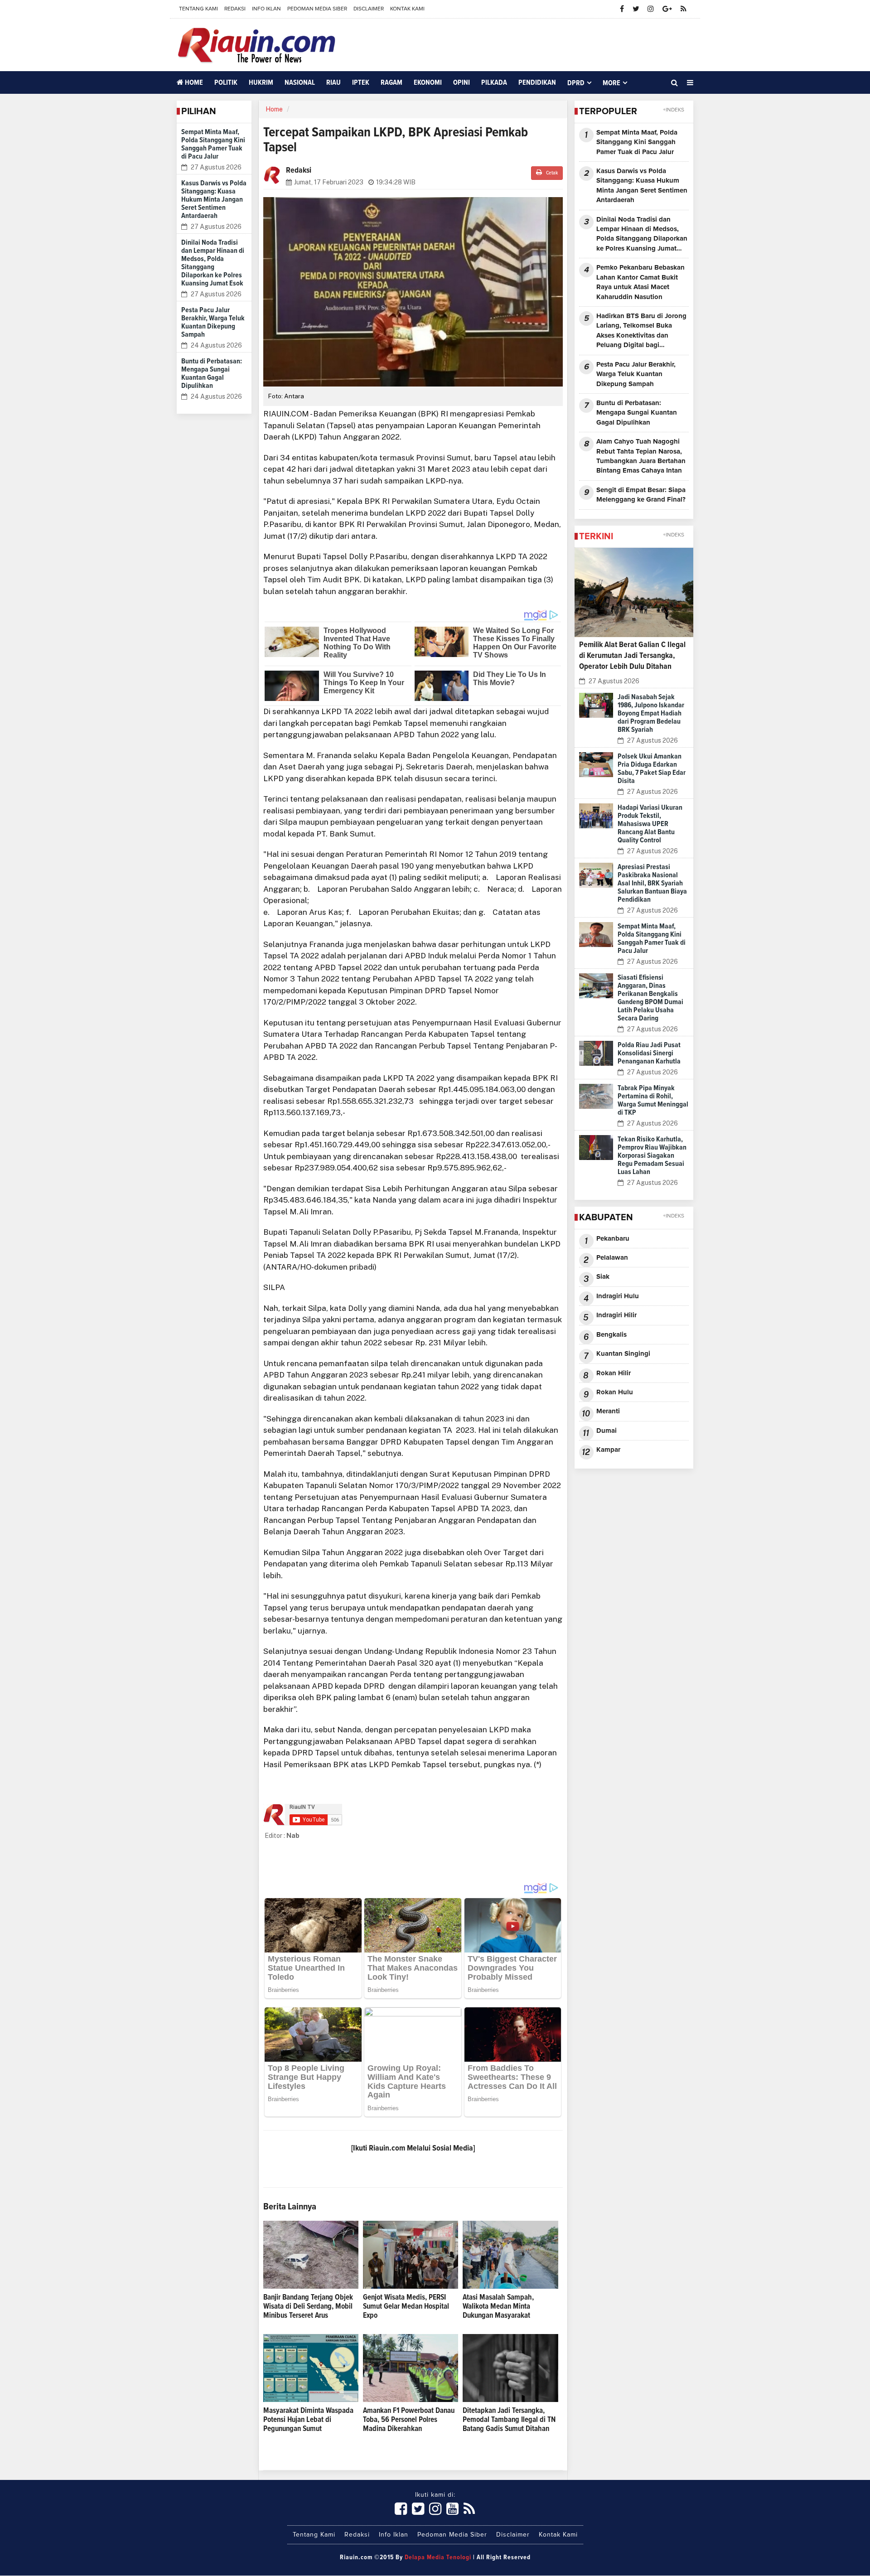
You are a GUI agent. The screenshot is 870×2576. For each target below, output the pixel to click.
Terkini (596, 536)
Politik (226, 82)
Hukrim (261, 82)
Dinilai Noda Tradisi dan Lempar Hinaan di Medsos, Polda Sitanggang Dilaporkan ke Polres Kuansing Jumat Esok (642, 235)
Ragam (391, 82)
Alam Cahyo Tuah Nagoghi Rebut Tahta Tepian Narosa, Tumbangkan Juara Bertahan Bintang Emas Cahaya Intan (641, 456)
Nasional (300, 82)
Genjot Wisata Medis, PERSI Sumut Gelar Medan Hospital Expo (406, 2307)
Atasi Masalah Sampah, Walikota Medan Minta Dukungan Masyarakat (498, 2307)
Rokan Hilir (614, 1373)
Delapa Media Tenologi (438, 2557)
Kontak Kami (407, 9)
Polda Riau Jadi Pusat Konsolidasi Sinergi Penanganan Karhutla (649, 1053)
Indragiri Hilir (616, 1315)
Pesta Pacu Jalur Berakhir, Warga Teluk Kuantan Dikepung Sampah (636, 374)
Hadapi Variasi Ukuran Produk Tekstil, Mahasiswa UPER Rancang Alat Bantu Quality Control (650, 824)
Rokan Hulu (615, 1392)
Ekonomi (428, 82)
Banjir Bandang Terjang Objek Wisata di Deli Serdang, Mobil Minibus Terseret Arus (308, 2307)
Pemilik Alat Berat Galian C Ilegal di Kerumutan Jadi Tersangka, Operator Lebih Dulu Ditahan (632, 656)
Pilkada (494, 82)
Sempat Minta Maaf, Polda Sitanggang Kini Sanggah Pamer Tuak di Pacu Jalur (637, 142)
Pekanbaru (613, 1239)
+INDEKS (674, 110)
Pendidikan (537, 82)
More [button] (611, 83)
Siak (603, 1277)
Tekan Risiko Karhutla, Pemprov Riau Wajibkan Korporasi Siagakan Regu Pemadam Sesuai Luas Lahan (652, 1155)
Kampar (608, 1450)
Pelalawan (612, 1258)
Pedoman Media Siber (317, 9)
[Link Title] (401, 2509)
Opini (462, 82)
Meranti (608, 1411)
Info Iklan (266, 9)
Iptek (361, 82)
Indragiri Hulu (618, 1296)
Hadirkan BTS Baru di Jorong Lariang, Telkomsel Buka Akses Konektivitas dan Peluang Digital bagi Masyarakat (641, 331)
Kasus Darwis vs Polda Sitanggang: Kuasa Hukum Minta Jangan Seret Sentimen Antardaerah (214, 199)
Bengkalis (611, 1335)
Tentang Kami (198, 9)
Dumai (607, 1431)
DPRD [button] (576, 83)
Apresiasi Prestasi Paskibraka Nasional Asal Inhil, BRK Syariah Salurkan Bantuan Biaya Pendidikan (652, 883)
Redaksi (235, 9)
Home (193, 82)
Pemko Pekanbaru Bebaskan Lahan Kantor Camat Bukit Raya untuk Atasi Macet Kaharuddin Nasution (640, 282)
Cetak (551, 173)
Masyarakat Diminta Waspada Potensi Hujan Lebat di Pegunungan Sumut (308, 2420)
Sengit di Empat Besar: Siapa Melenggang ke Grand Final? (641, 495)
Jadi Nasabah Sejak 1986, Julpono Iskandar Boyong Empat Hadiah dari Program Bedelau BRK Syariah (651, 713)
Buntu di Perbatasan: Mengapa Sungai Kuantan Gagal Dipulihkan (637, 413)
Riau (333, 82)
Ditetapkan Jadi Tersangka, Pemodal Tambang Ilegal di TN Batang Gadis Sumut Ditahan (509, 2420)
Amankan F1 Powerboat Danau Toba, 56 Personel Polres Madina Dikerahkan (409, 2420)
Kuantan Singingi (623, 1354)
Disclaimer (369, 9)
